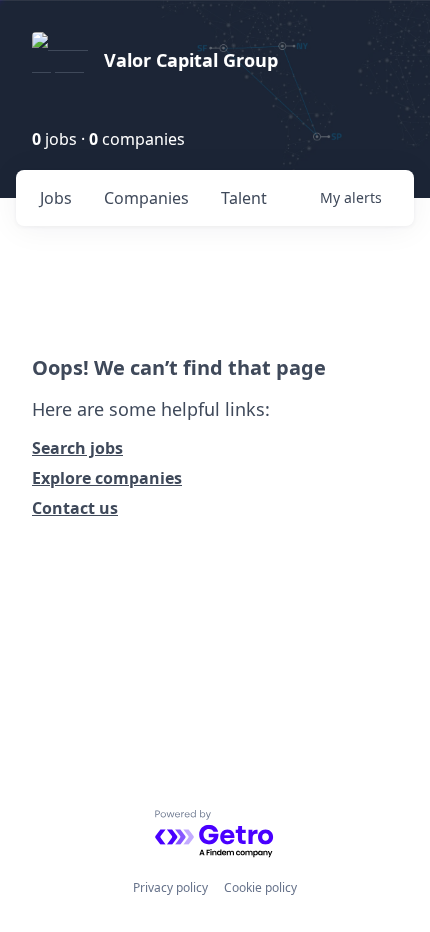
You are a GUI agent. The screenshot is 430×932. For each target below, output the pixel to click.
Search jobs (77, 448)
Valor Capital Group (191, 60)
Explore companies (107, 478)
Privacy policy (170, 887)
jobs (56, 198)
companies (146, 198)
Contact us (75, 508)
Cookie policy (260, 887)
